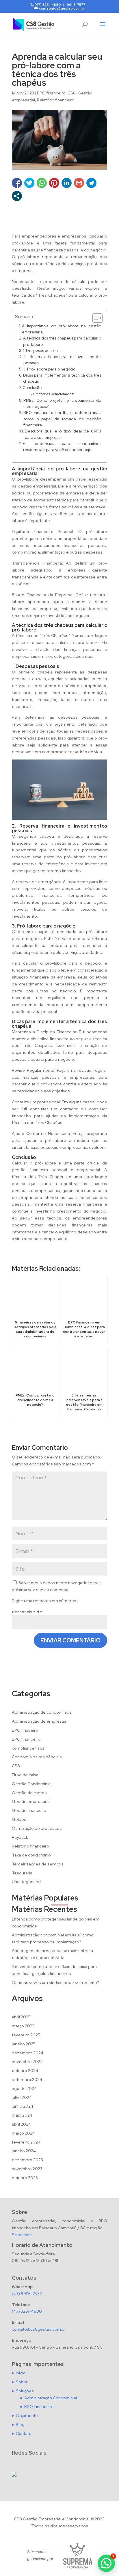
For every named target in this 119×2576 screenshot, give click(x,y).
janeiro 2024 (24, 2151)
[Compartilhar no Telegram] (91, 183)
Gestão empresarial (31, 1801)
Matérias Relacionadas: (55, 394)
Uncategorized (26, 1882)
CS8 (72, 93)
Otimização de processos (37, 1828)
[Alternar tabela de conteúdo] (95, 318)
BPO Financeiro (39, 2407)
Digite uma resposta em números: (44, 1601)
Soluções (25, 2391)
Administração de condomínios (42, 1712)
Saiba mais (22, 2235)
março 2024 (23, 2133)
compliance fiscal (29, 1748)
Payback (20, 1837)
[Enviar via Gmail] (79, 183)
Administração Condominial (51, 2398)
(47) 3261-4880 (27, 2311)
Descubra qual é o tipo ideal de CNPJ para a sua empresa (63, 434)
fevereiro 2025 (26, 2035)
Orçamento (27, 2416)
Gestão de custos (29, 1793)
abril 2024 (21, 2124)
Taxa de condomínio (31, 1855)
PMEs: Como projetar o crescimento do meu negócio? (62, 403)
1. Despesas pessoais (42, 350)
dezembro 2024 (28, 2053)
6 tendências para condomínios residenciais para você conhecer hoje (62, 447)
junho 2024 (23, 2106)
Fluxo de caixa (25, 1775)
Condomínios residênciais (37, 1757)
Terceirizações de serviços (38, 1864)
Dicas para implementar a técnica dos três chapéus (62, 378)
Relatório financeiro (56, 100)
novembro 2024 (27, 2062)
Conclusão (32, 388)
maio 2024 (22, 2115)
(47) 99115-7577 (27, 2294)
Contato (24, 2433)
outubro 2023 (25, 2178)
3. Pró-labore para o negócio (49, 369)
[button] (106, 2563)
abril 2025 (21, 2017)
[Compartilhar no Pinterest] (54, 183)
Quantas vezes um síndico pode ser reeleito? (55, 1982)
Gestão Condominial (32, 1784)
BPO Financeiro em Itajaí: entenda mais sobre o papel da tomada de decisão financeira (62, 419)
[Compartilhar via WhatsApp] (42, 183)
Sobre (22, 2382)
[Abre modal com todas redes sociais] (17, 196)
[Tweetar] (29, 183)
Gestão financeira (29, 1810)
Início (21, 2373)
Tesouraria (22, 1873)
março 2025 (23, 2026)
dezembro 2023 (27, 2160)
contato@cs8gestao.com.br (39, 2329)
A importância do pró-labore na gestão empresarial (62, 329)
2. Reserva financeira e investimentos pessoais (62, 360)
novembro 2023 (27, 2169)
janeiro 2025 (24, 2044)
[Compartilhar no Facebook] (17, 183)
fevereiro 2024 (26, 2142)
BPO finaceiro (25, 1730)
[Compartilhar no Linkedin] (67, 183)
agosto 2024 (24, 2088)
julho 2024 (22, 2097)
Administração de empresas (39, 1721)
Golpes (19, 1819)
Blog (20, 2425)
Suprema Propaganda (78, 2556)
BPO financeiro (51, 93)
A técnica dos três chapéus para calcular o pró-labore (62, 341)
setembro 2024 (27, 2080)
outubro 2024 (25, 2071)
